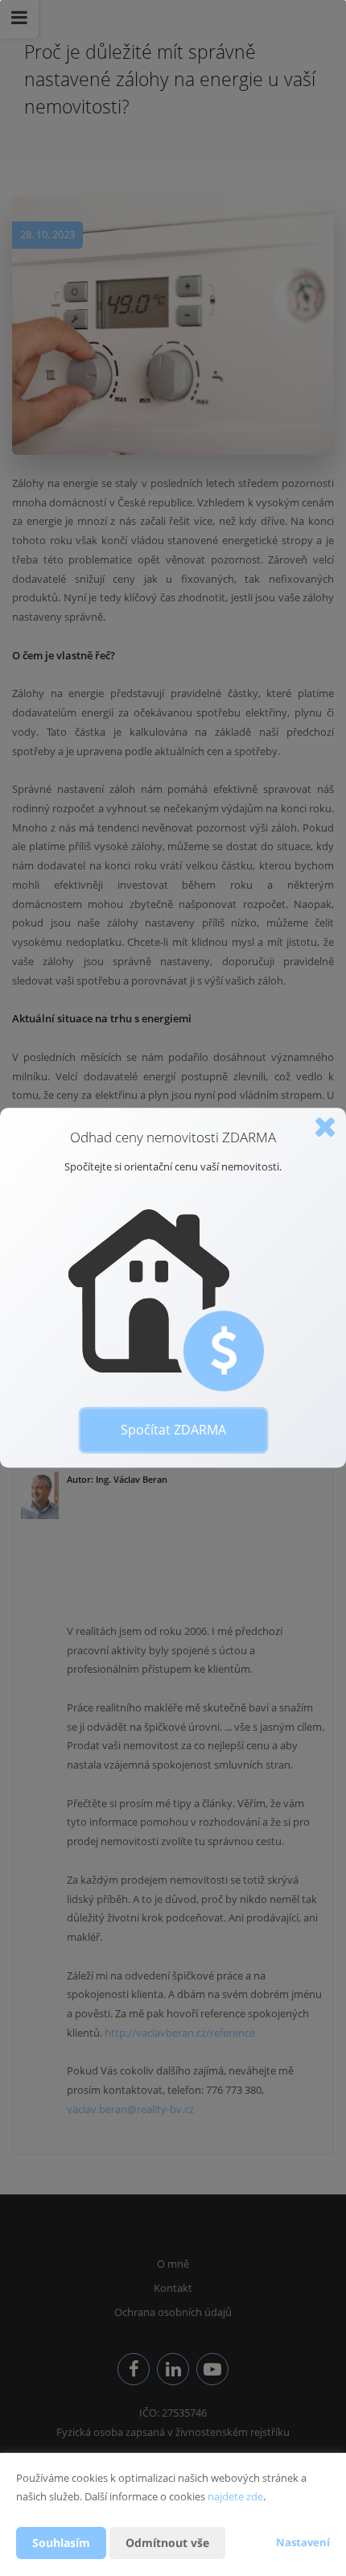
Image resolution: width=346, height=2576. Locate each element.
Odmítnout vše (167, 2543)
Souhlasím (61, 2543)
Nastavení (303, 2542)
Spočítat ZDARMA (173, 1430)
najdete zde (235, 2496)
